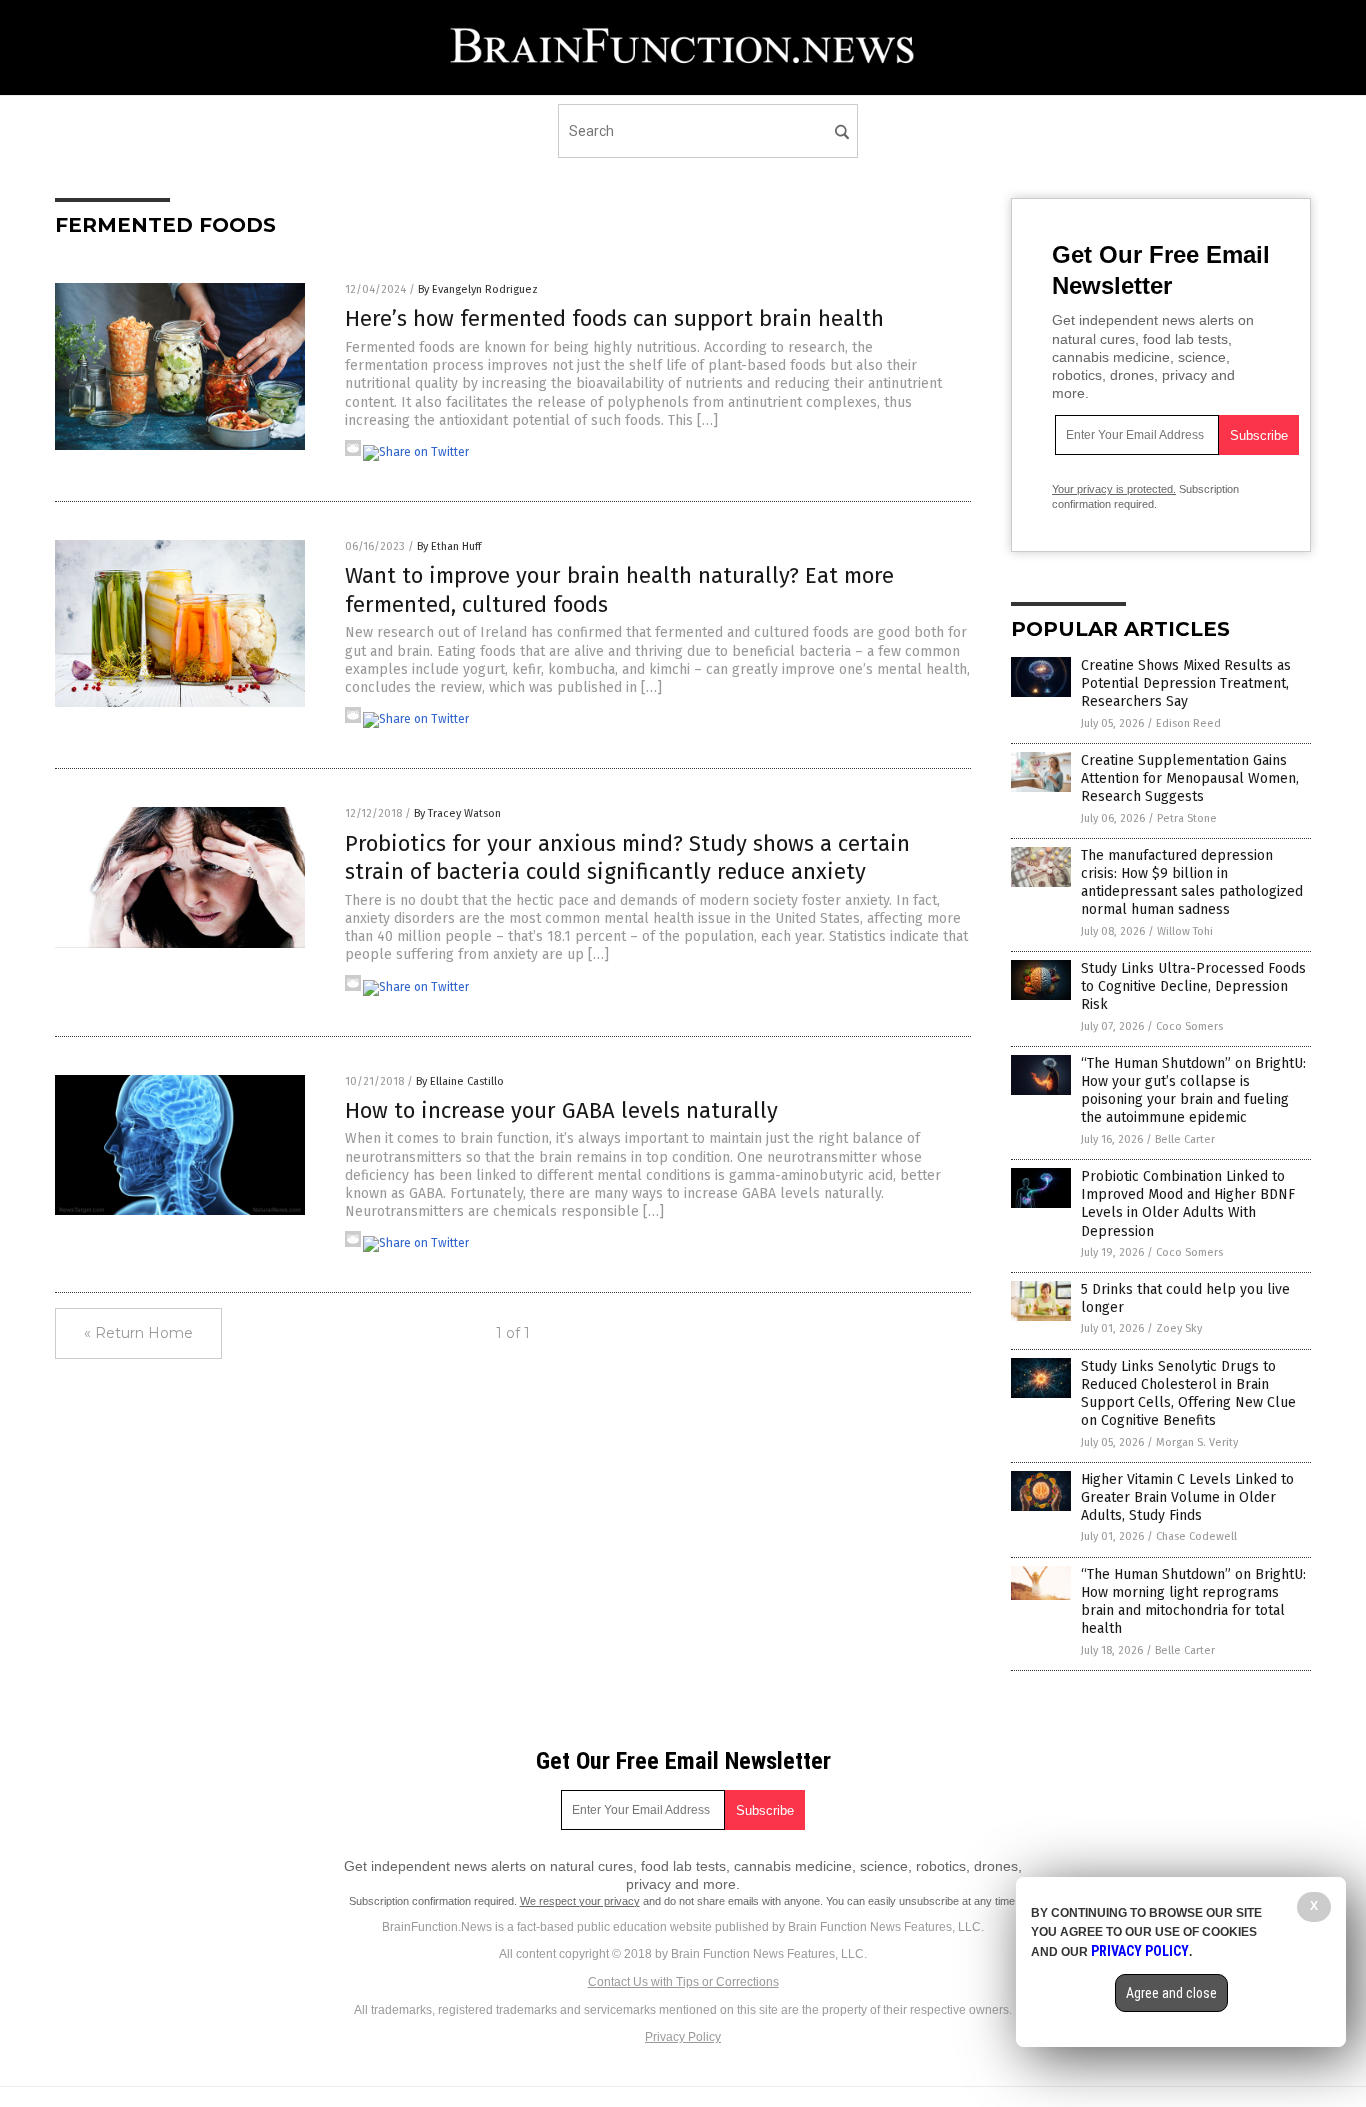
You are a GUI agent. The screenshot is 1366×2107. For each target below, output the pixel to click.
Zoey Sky (1179, 1328)
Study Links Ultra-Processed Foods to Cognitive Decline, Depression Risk (1193, 986)
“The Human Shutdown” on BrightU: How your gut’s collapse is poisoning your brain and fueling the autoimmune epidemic (1193, 1091)
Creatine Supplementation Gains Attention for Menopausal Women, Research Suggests (1190, 778)
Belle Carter (1185, 1139)
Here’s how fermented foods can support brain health (614, 318)
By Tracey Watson (457, 813)
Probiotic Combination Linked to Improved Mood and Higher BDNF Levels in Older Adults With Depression (1188, 1204)
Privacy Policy (683, 2037)
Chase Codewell (1196, 1536)
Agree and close (1171, 1993)
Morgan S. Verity (1197, 1442)
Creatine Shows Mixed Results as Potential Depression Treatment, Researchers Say (1186, 683)
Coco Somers (1189, 1026)
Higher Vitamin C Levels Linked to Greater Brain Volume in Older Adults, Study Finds (1187, 1497)
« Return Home (138, 1333)
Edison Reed (1188, 723)
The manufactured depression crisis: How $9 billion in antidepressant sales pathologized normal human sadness (1192, 883)
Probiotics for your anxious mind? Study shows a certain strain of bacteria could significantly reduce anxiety (627, 858)
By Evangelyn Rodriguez (478, 289)
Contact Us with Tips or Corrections (683, 1982)
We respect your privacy (580, 1901)
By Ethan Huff (449, 546)
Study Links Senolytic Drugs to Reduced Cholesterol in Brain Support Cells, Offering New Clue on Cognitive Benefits (1188, 1394)
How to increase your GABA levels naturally (561, 1110)
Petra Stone (1187, 818)
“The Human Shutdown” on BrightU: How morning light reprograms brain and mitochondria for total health (1193, 1602)
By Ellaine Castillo (460, 1081)
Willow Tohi (1185, 931)
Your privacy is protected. (1114, 489)
